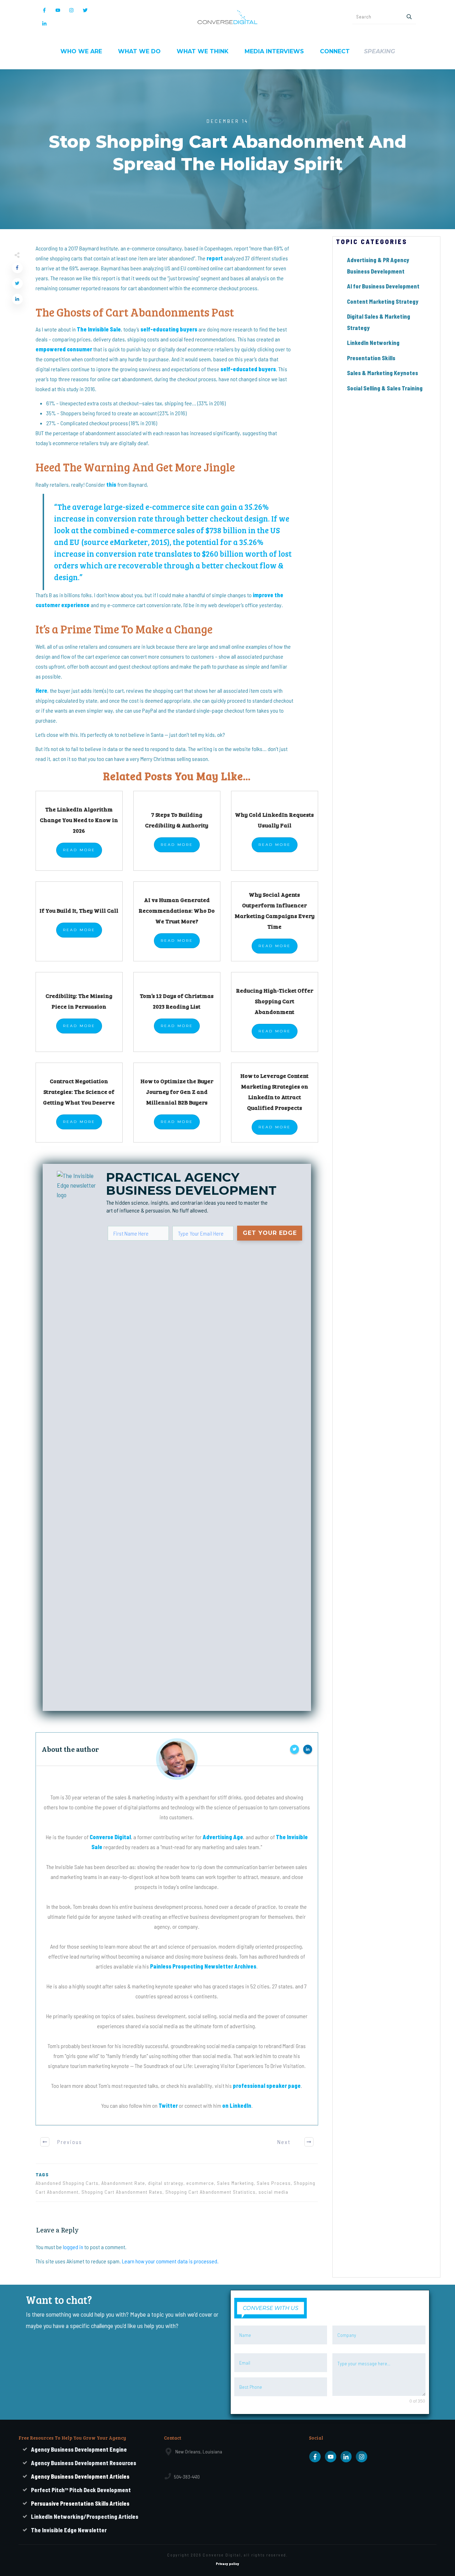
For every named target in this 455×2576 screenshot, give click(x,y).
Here (41, 690)
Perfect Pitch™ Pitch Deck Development (81, 2490)
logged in (73, 2247)
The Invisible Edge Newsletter (69, 2530)
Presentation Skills (371, 358)
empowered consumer (64, 349)
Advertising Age (223, 1837)
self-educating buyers (169, 329)
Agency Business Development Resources (84, 2463)
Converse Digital (110, 1837)
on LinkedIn (237, 2105)
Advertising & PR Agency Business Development (378, 266)
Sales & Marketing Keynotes (382, 373)
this (111, 484)
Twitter (168, 2105)
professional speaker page (267, 2086)
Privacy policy (227, 2564)
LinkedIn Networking (373, 343)
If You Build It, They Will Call (79, 910)
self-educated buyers (248, 369)
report (215, 258)
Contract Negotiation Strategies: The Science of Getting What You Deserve (79, 1092)
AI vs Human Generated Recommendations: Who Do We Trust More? (177, 910)
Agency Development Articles (80, 2476)
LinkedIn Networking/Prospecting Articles (85, 2516)
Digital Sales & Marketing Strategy (379, 322)
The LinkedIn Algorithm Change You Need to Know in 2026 (79, 820)
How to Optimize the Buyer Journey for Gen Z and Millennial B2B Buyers (177, 1092)
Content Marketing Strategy (383, 301)
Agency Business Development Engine (79, 2449)
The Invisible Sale (99, 329)
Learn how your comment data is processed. (170, 2261)
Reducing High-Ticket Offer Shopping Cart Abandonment (275, 1001)
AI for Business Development (383, 286)
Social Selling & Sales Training (385, 388)
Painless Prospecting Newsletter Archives (203, 1966)
